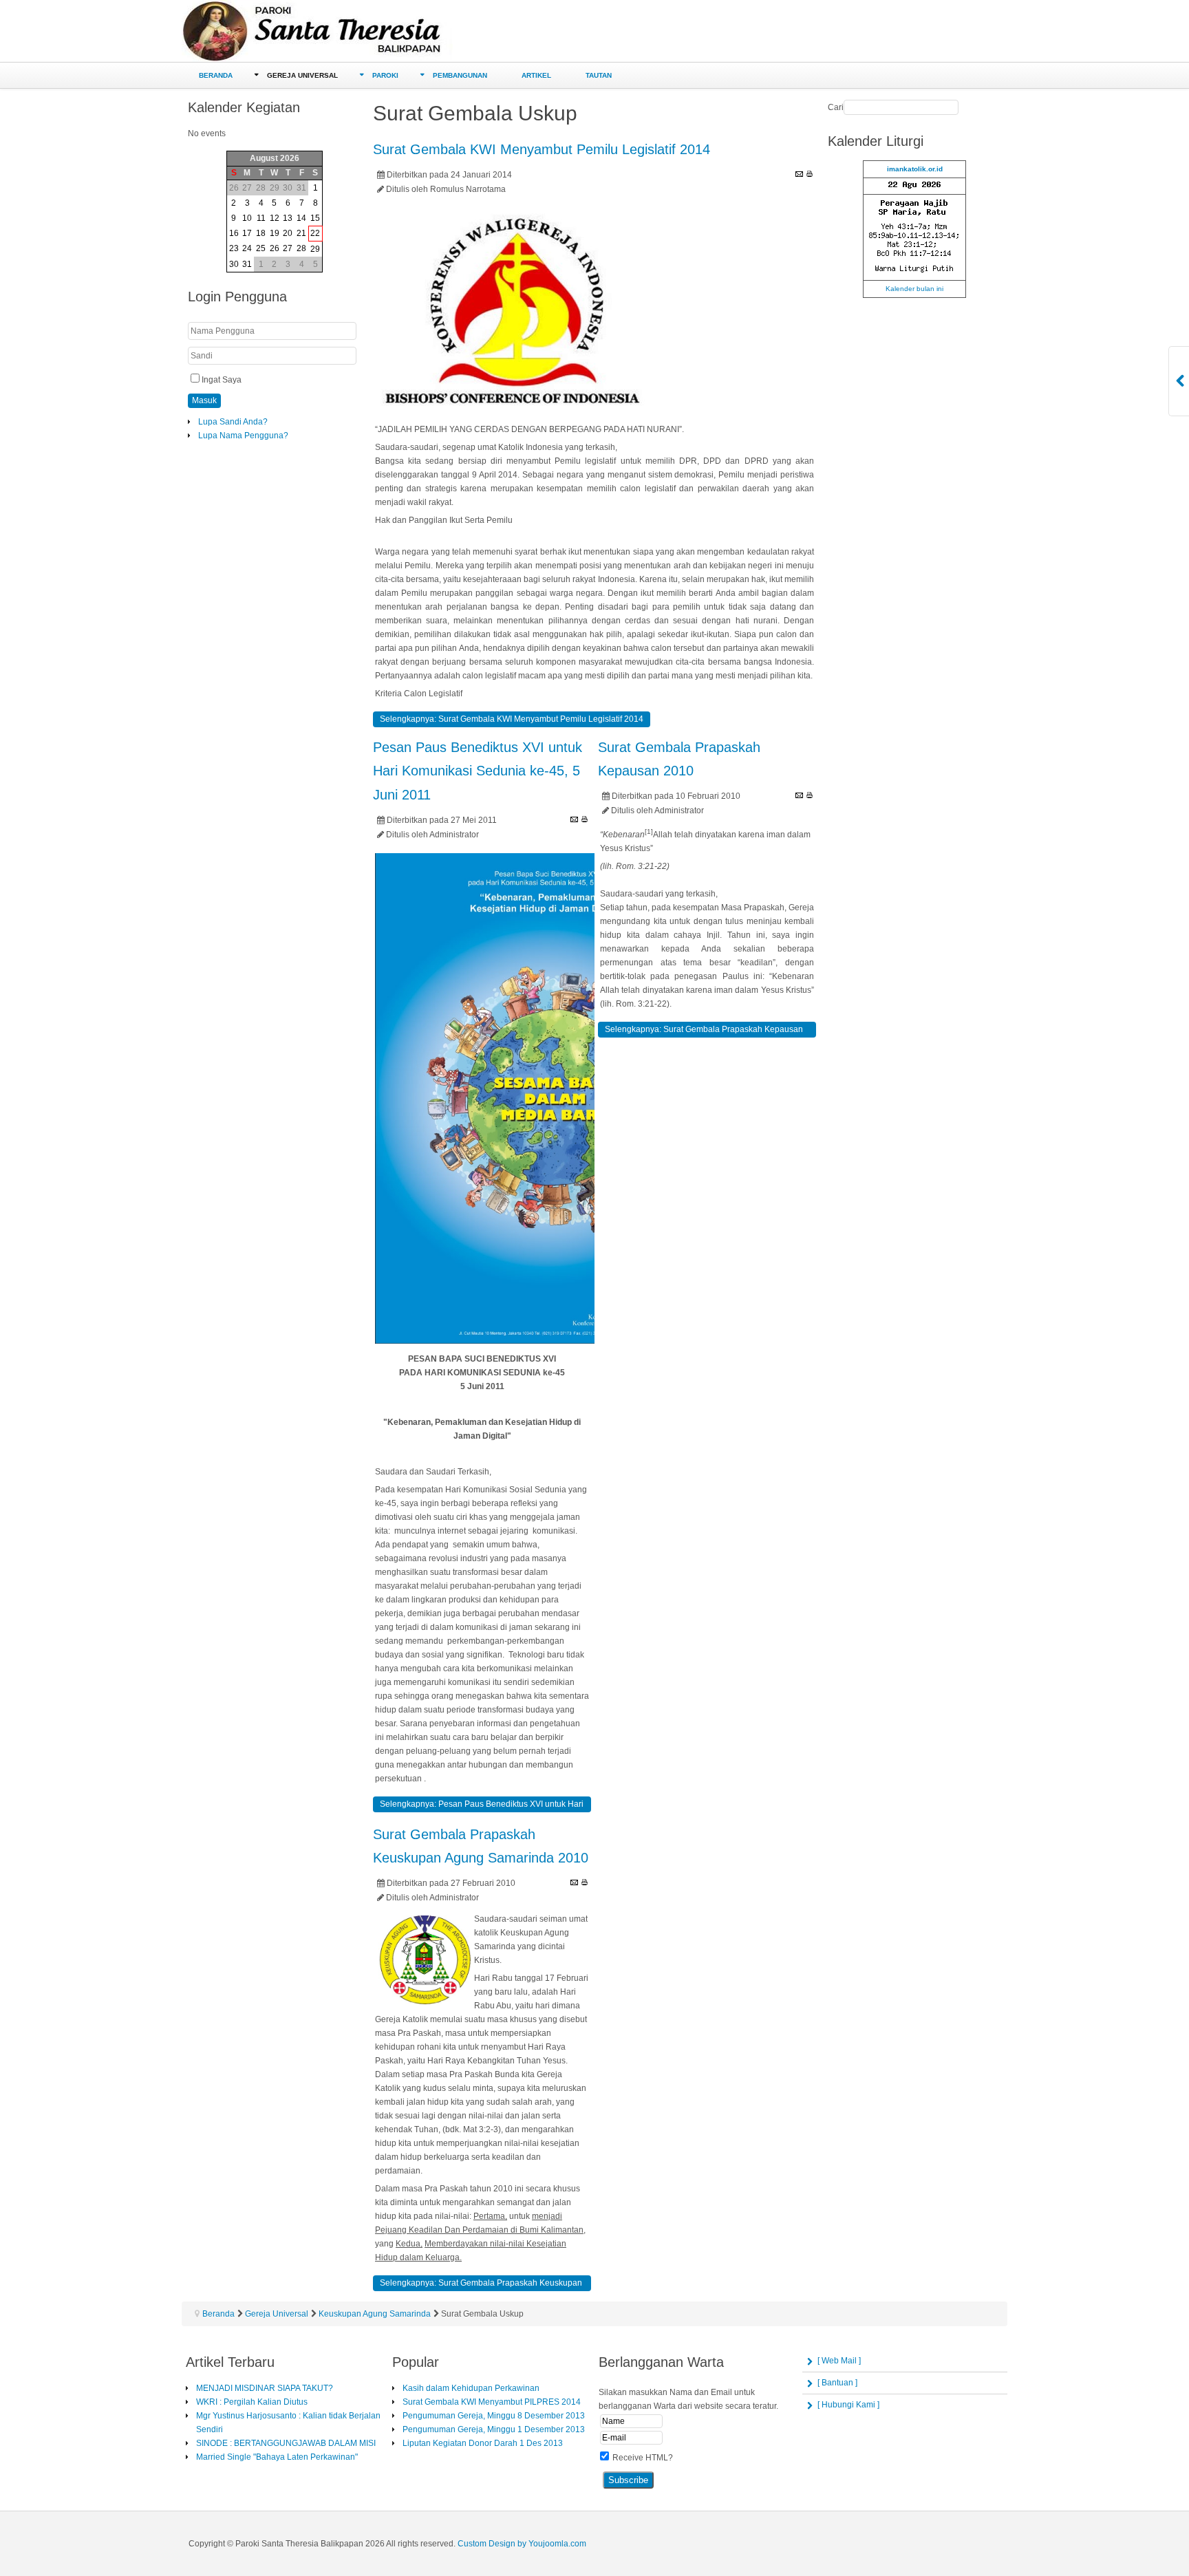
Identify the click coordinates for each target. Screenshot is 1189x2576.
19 (275, 233)
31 (247, 264)
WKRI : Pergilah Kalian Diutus (252, 2402)
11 (261, 218)
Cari (836, 107)
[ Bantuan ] (837, 2383)
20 (288, 233)
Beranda (218, 2314)
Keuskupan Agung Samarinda (375, 2314)
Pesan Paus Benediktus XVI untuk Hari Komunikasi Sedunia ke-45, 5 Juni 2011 (478, 771)
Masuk (204, 400)
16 (234, 233)
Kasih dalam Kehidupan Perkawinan (471, 2388)
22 (315, 233)
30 (234, 264)
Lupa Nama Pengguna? (243, 436)
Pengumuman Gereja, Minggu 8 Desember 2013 (494, 2416)
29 (315, 249)
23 (234, 248)
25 (261, 248)
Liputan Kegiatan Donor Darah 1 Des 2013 (483, 2443)
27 (288, 248)
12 (275, 218)
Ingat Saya (222, 380)
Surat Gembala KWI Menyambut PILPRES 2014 (492, 2402)
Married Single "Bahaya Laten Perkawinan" (277, 2457)
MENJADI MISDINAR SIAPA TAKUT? (265, 2388)
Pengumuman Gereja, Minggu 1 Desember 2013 (494, 2429)
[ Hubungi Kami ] (848, 2405)
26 (275, 248)
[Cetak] (810, 174)
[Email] (799, 174)
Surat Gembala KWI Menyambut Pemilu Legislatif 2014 (542, 149)
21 (301, 233)
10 (247, 218)
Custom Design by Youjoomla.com (522, 2544)
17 (247, 233)
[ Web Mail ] (839, 2361)
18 (261, 233)
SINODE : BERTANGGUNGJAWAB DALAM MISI (286, 2443)
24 (247, 248)
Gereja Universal (277, 2314)
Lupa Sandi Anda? (233, 422)
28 (301, 248)
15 (315, 218)
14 (301, 218)
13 (288, 218)
